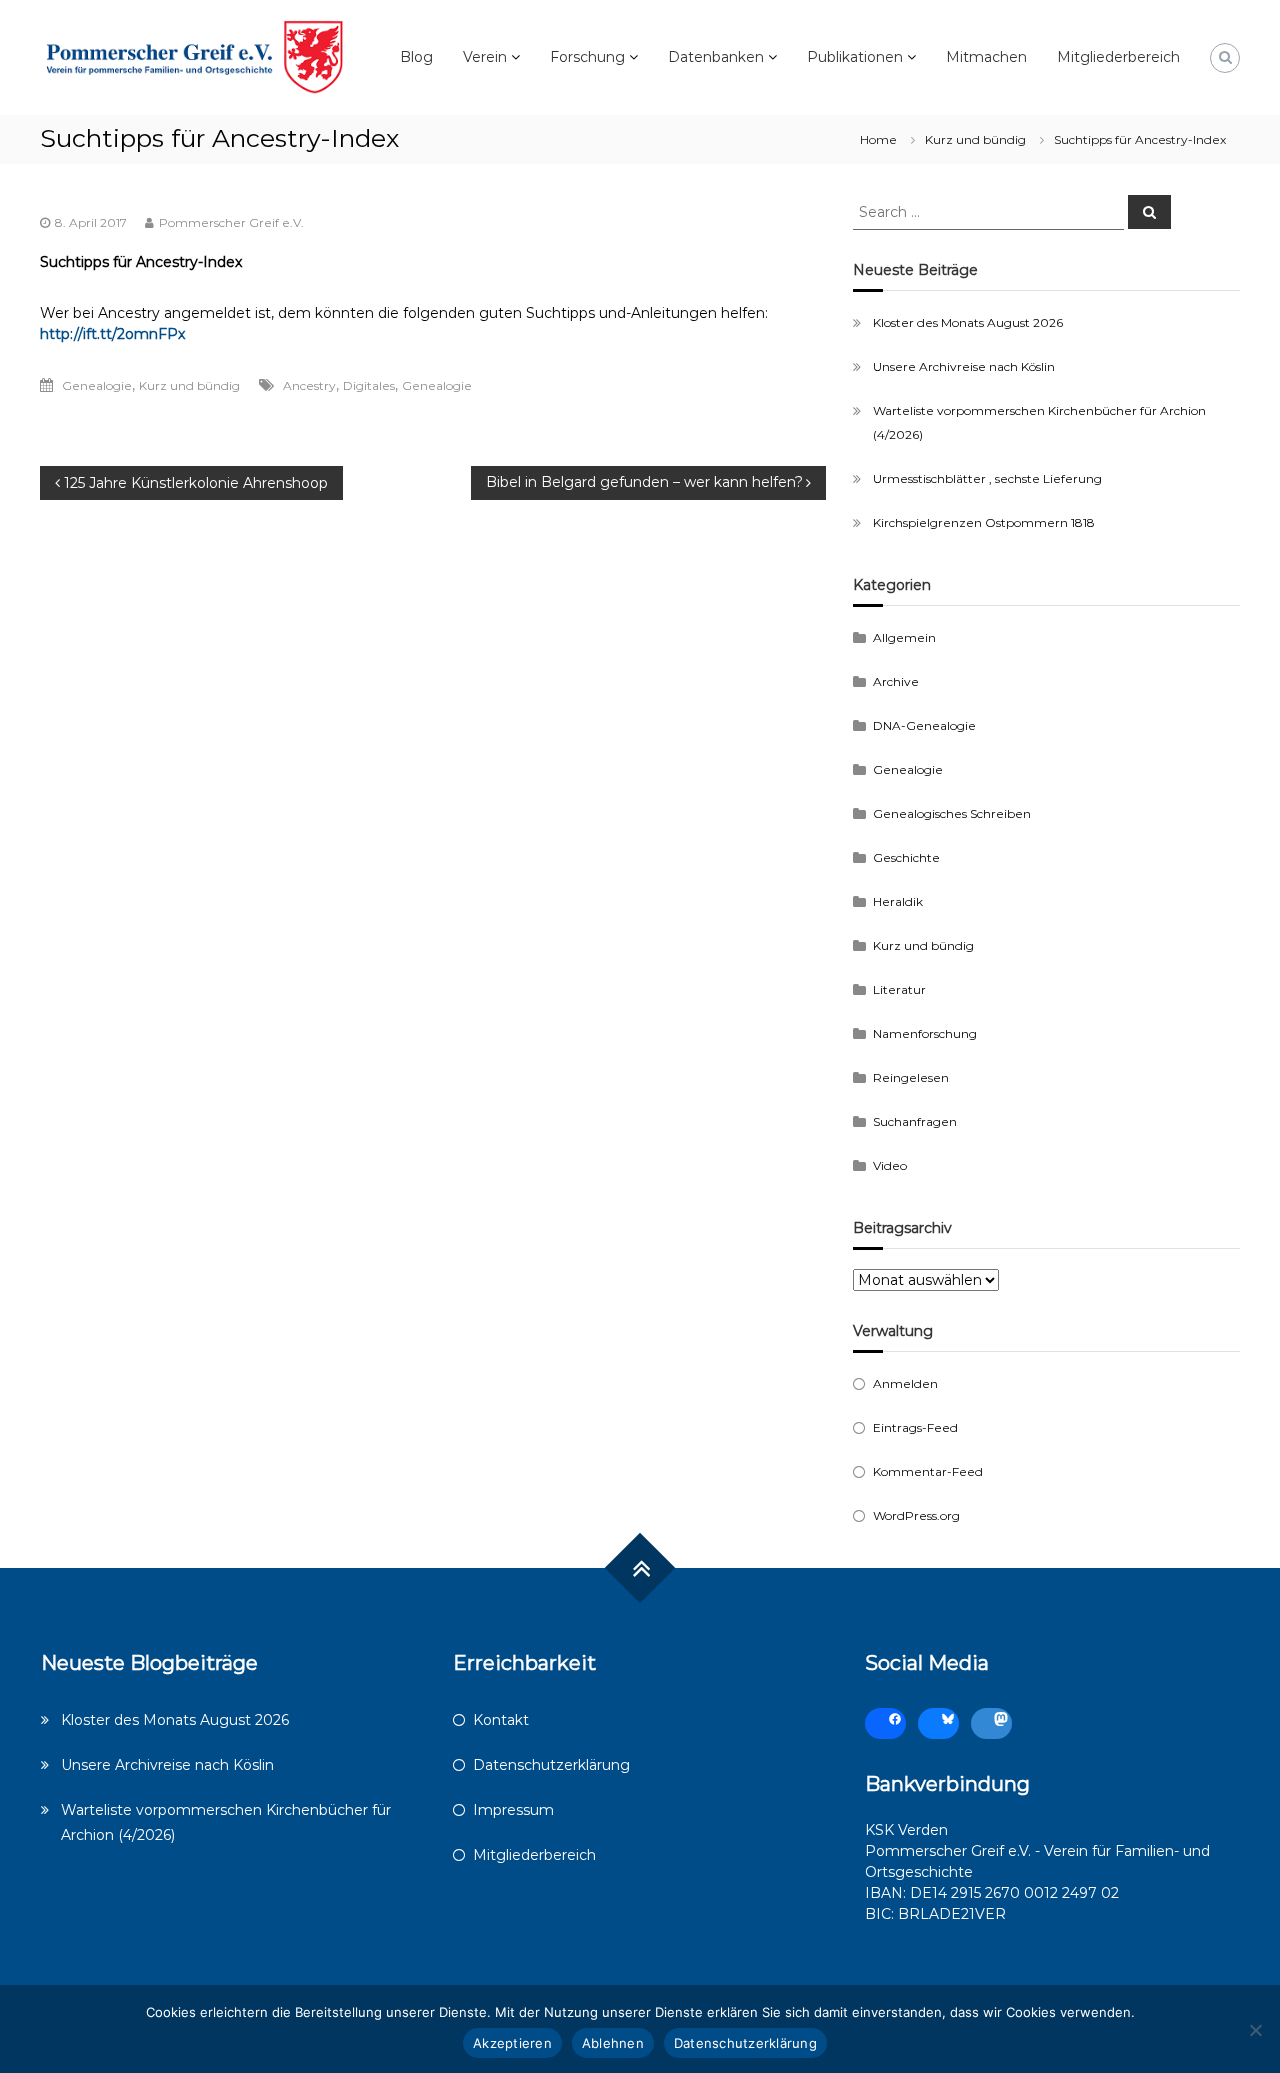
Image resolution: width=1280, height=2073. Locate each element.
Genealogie (97, 385)
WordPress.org (916, 1515)
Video (890, 1165)
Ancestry (309, 385)
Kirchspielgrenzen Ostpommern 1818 (984, 522)
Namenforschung (925, 1033)
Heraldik (898, 901)
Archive (896, 681)
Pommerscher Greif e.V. (231, 222)
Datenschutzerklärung (551, 1765)
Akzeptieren (512, 2043)
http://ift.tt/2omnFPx (112, 334)
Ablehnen (613, 2043)
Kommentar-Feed (928, 1471)
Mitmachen (986, 57)
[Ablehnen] (1255, 2030)
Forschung (587, 57)
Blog (416, 57)
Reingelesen (911, 1077)
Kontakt (501, 1720)
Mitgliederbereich (1118, 57)
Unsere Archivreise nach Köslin (964, 366)
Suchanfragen (915, 1121)
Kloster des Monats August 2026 (968, 322)
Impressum (513, 1810)
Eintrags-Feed (915, 1427)
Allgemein (904, 637)
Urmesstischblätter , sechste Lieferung (987, 478)
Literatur (899, 989)
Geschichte (906, 857)
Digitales (369, 385)
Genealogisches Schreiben (952, 813)
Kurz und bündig (975, 139)
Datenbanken (716, 57)
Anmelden (905, 1383)
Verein (485, 57)
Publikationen (855, 57)
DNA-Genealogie (924, 725)
